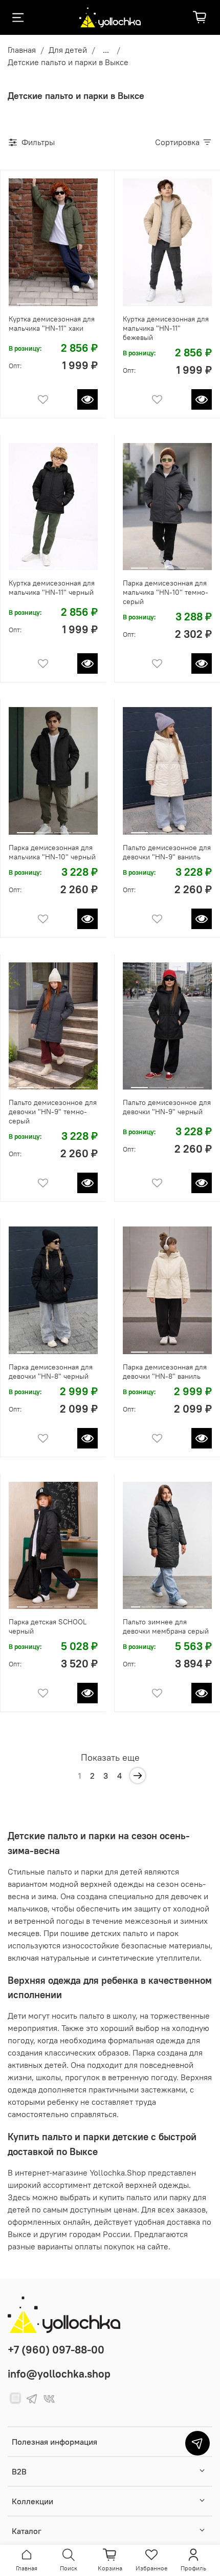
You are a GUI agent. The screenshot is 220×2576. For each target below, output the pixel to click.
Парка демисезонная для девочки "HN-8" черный (51, 1372)
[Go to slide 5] (72, 1603)
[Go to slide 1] (28, 300)
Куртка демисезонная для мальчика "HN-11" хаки (52, 324)
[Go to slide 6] (84, 1603)
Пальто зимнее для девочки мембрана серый (166, 1626)
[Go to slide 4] (195, 300)
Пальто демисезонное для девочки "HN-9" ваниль (167, 852)
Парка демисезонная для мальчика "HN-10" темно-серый (166, 592)
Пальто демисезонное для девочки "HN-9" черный (167, 1107)
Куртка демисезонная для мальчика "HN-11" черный (52, 588)
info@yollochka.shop (59, 2374)
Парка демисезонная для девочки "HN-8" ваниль (165, 1372)
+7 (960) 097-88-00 (56, 2350)
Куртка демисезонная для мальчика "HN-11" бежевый (166, 328)
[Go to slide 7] (199, 1603)
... (106, 50)
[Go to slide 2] (53, 300)
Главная (22, 50)
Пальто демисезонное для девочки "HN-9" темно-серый (53, 1112)
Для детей (68, 50)
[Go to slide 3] (78, 300)
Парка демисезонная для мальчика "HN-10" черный (52, 852)
